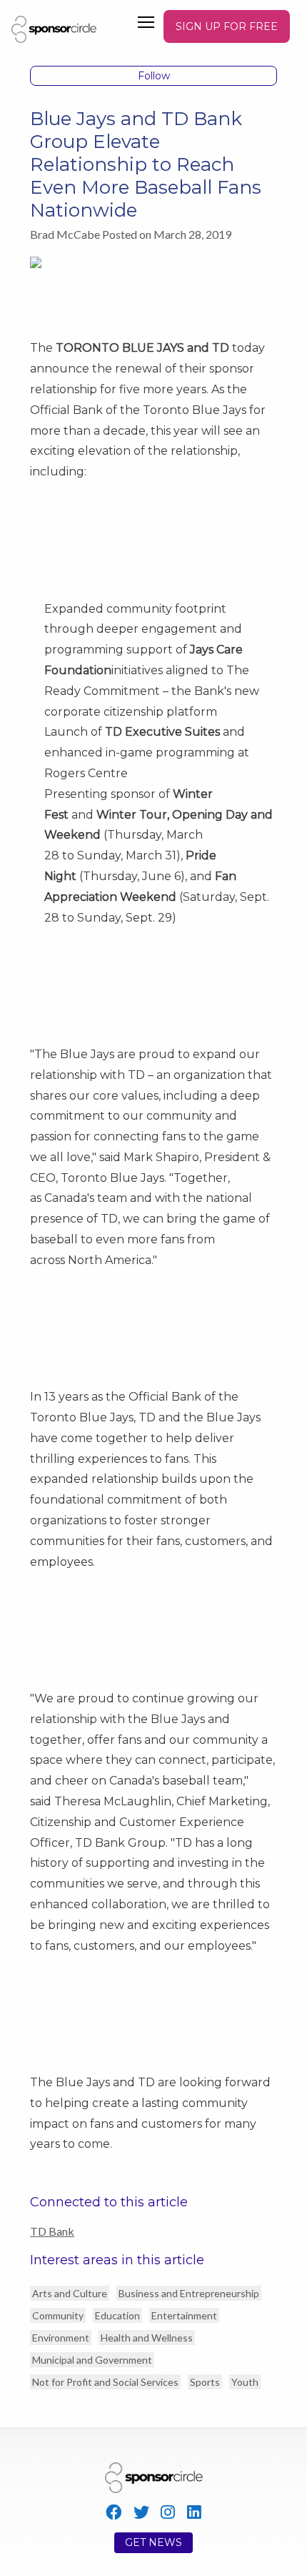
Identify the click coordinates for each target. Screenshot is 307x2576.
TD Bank (52, 2231)
